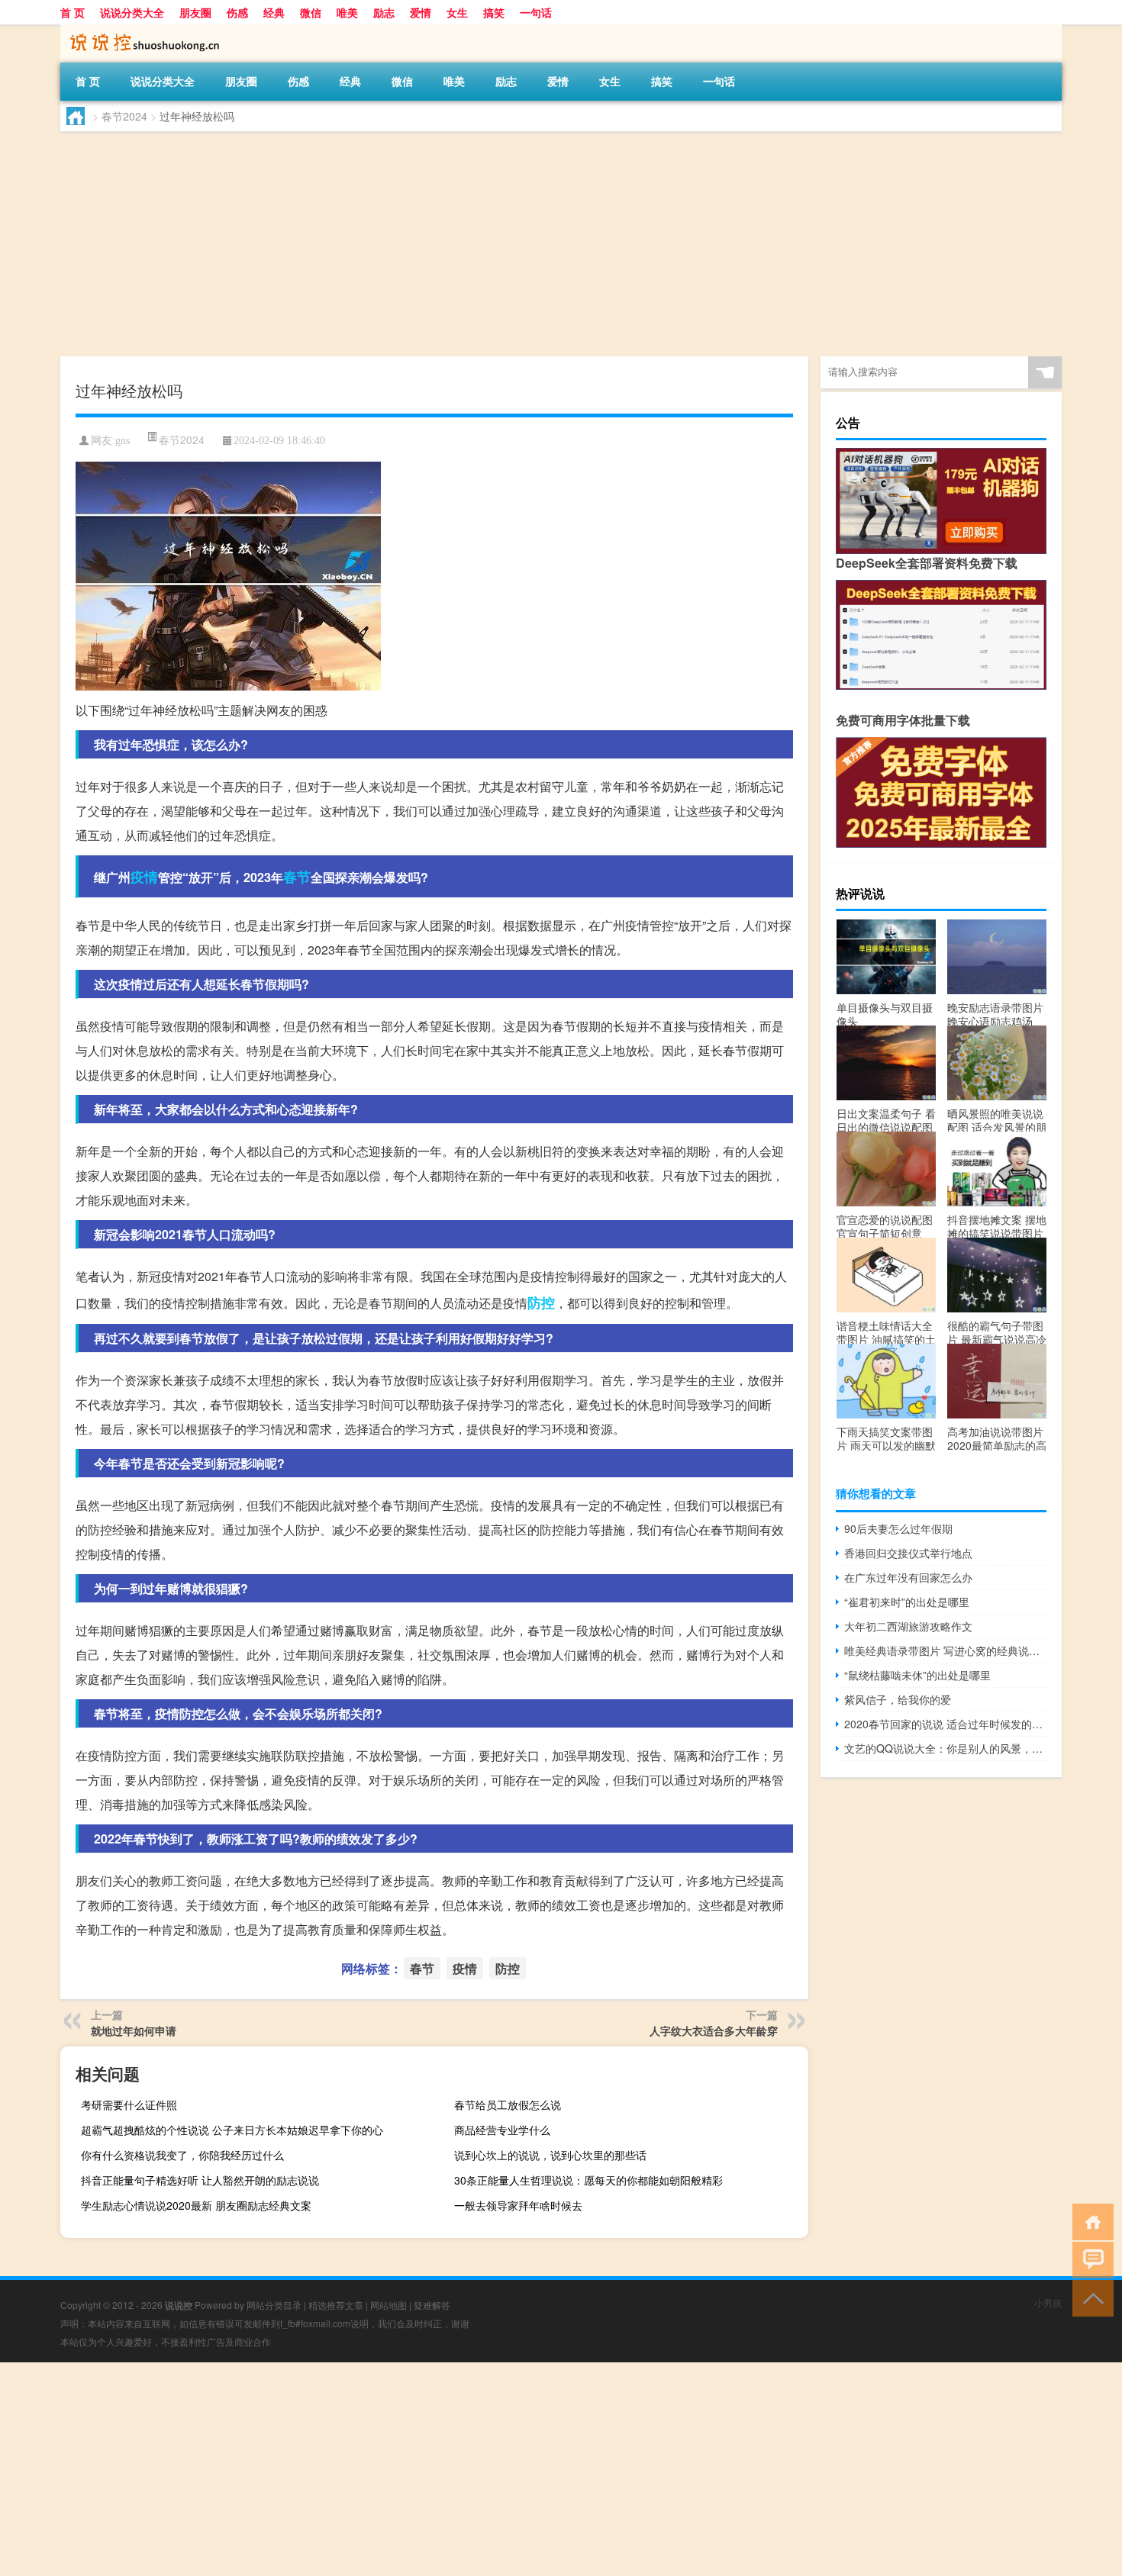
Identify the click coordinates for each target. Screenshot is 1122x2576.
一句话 (536, 12)
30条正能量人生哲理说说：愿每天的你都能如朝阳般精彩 (588, 2180)
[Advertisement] (518, 246)
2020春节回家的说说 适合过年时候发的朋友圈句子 (945, 1724)
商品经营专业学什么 (502, 2130)
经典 (274, 12)
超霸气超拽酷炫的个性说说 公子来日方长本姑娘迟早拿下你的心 (232, 2130)
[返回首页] (1090, 2221)
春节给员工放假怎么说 (508, 2104)
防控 (541, 1302)
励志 (384, 12)
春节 (297, 877)
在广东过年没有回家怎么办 (908, 1577)
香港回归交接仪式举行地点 (908, 1553)
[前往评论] (1090, 2259)
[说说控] (140, 30)
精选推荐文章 (336, 2305)
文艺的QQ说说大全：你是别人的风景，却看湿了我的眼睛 (945, 1748)
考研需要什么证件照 (129, 2104)
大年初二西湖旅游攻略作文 (908, 1626)
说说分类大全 (132, 12)
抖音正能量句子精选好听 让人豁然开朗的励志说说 (200, 2180)
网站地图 (389, 2305)
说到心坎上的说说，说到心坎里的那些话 (550, 2155)
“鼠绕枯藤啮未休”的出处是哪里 (917, 1675)
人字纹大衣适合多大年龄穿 (714, 2030)
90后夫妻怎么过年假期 (898, 1528)
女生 (457, 12)
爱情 (421, 12)
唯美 (347, 12)
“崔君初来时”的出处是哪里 (907, 1602)
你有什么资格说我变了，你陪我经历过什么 (182, 2155)
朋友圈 (195, 12)
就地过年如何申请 (134, 2030)
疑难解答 (432, 2305)
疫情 (144, 877)
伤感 (237, 12)
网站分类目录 (274, 2305)
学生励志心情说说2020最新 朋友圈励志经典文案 (196, 2205)
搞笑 (494, 12)
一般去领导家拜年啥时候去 (518, 2205)
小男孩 (1048, 2302)
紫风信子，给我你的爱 (898, 1699)
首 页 (73, 12)
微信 (311, 12)
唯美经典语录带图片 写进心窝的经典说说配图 (945, 1650)
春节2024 (124, 116)
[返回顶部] (1090, 2297)
